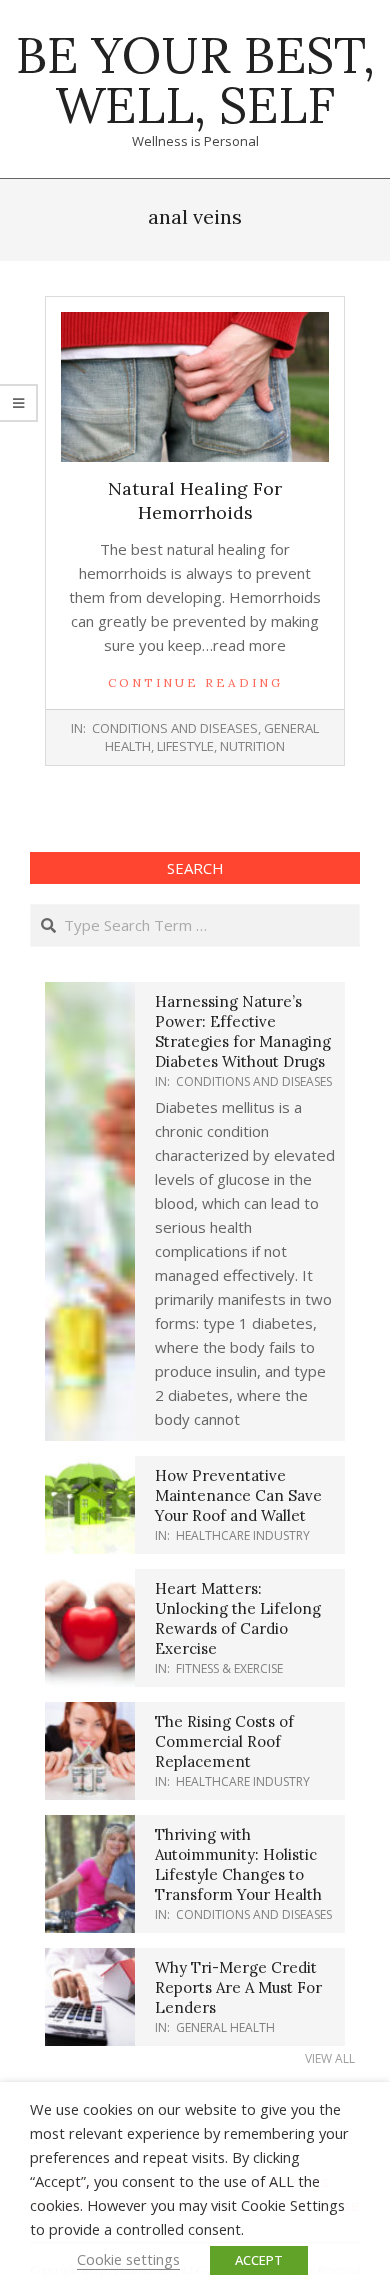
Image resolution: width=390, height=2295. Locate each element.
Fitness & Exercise (229, 1668)
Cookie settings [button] (128, 2259)
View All (330, 2058)
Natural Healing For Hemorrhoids (195, 500)
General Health (225, 2027)
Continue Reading (195, 682)
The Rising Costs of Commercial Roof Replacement (224, 1741)
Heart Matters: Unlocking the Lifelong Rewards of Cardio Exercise (238, 1618)
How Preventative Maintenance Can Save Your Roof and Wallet (238, 1495)
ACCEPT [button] (259, 2260)
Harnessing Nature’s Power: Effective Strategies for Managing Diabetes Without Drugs (243, 1031)
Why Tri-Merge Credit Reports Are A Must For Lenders (238, 1987)
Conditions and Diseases (175, 728)
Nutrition (252, 746)
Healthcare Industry (243, 1535)
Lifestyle (185, 746)
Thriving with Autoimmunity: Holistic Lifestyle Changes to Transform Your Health (238, 1864)
